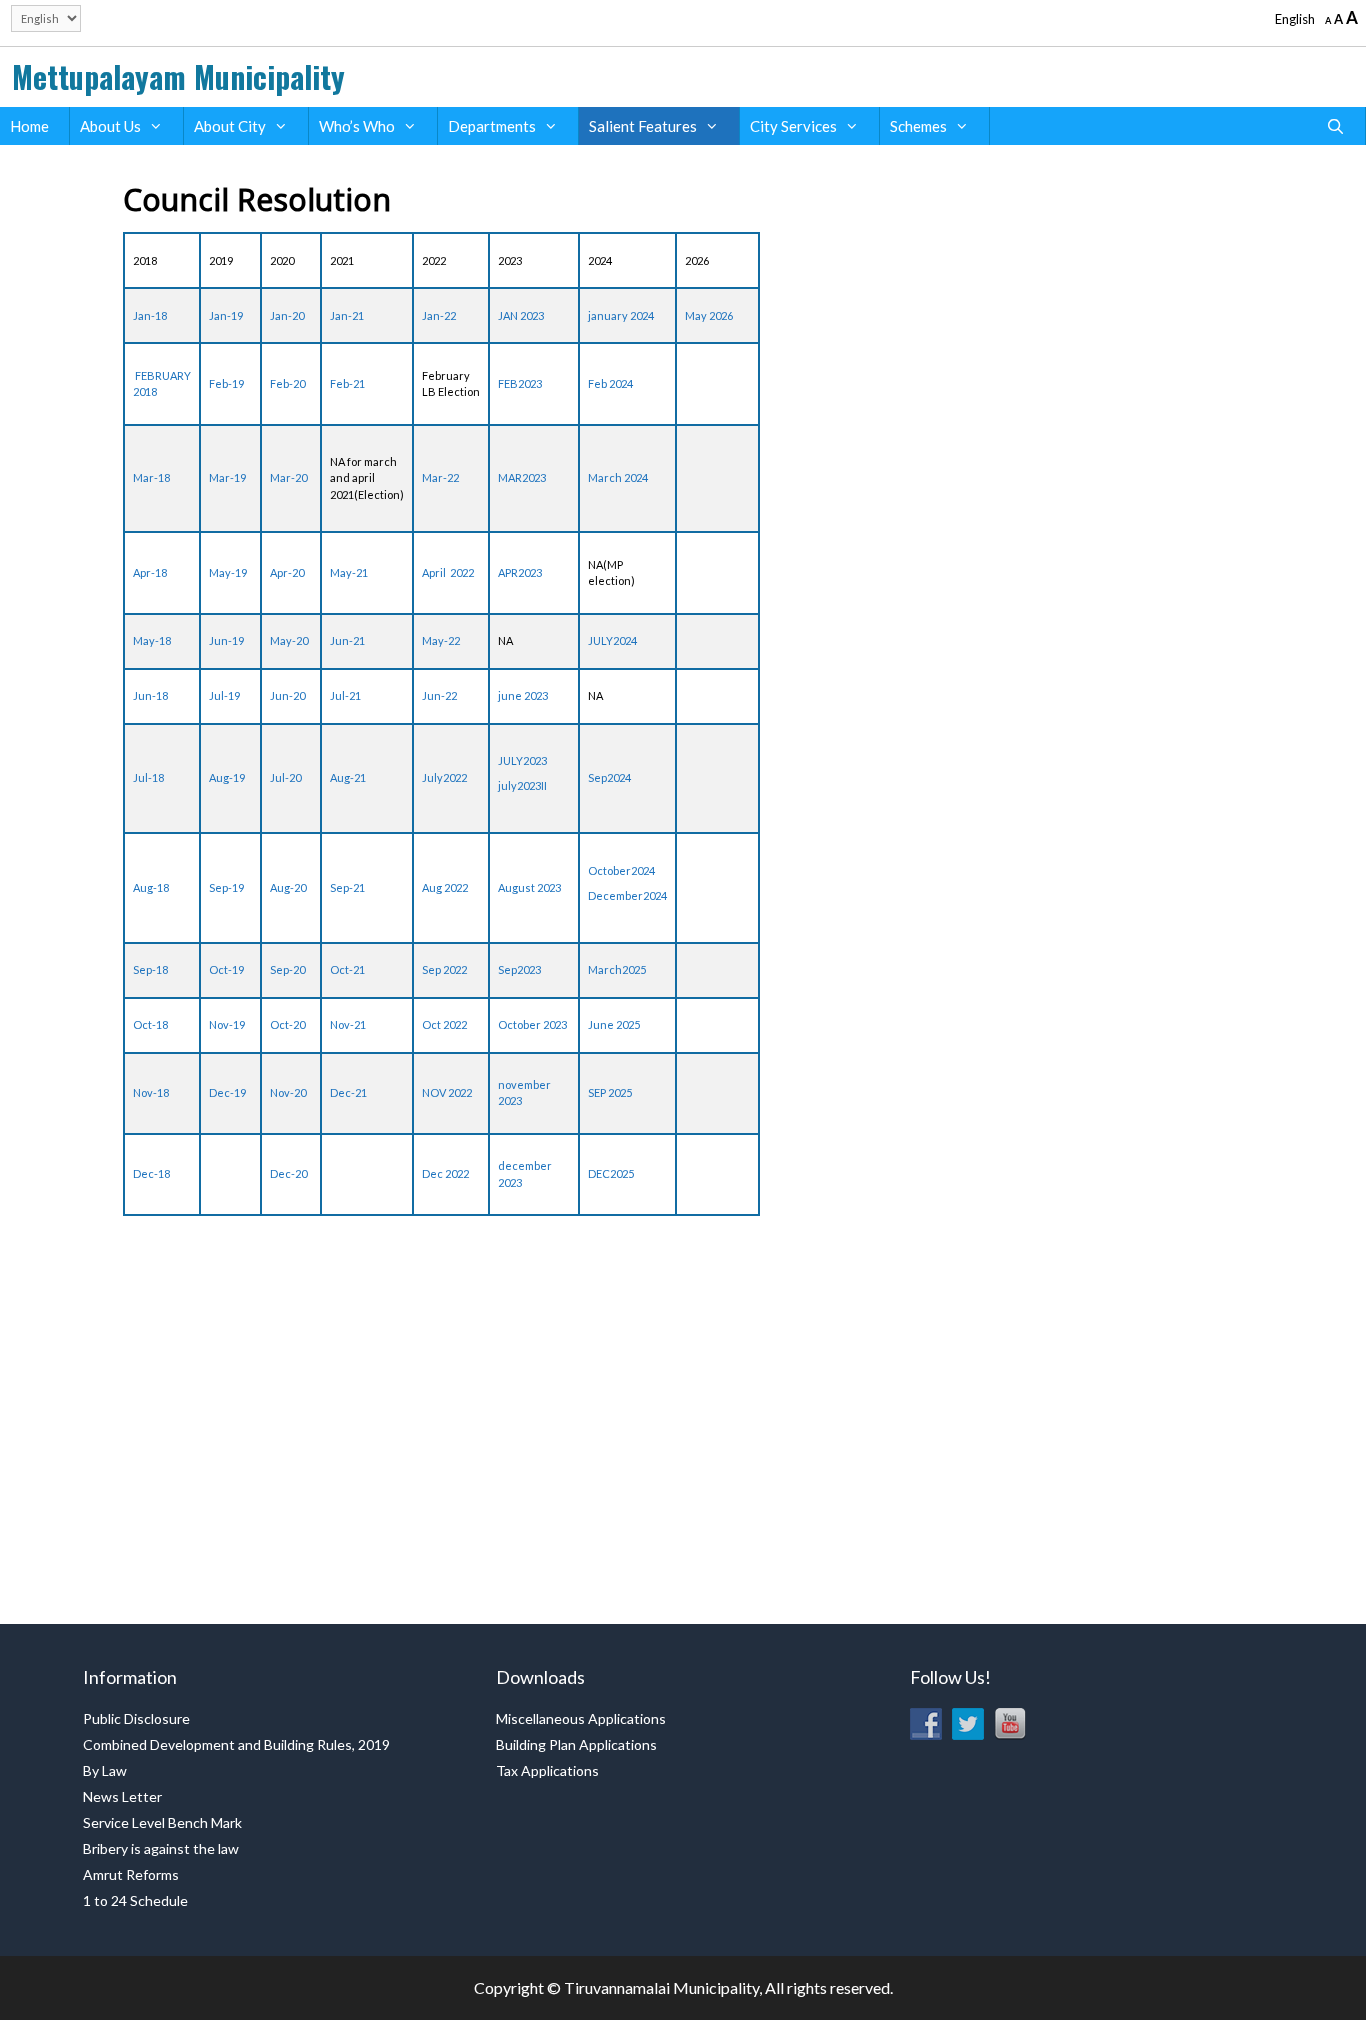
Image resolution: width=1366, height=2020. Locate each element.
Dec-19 (227, 1092)
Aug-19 (227, 777)
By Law (105, 1770)
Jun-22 (439, 695)
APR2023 (520, 572)
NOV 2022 (447, 1092)
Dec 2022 (445, 1173)
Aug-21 (348, 777)
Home (29, 126)
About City (230, 126)
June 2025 (614, 1024)
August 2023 (529, 887)
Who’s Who (357, 126)
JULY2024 (612, 640)
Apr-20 (287, 572)
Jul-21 (345, 695)
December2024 (627, 895)
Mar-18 (151, 477)
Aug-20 (288, 887)
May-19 (228, 572)
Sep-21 (347, 887)
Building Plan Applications (576, 1744)
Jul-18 (148, 777)
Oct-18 (150, 1024)
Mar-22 (440, 477)
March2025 (617, 969)
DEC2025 (611, 1173)
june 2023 (523, 695)
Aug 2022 (445, 887)
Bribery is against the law (161, 1848)
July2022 (444, 777)
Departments (492, 126)
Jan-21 (347, 315)
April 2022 (448, 572)
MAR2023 (522, 477)
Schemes (918, 126)
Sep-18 (150, 969)
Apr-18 (150, 572)
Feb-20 (287, 383)
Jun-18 (150, 695)
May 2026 (709, 315)
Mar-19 (227, 477)
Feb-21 (347, 383)
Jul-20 (285, 777)
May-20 (289, 640)
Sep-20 (287, 969)
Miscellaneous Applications (581, 1718)
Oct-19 (226, 969)
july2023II (522, 785)
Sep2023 (519, 969)
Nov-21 (348, 1024)
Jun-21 (347, 640)
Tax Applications (547, 1770)
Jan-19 (226, 315)
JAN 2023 (521, 315)
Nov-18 (151, 1092)
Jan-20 (287, 315)
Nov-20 (288, 1092)
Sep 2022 (444, 969)
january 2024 (621, 315)
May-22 (441, 640)
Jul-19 (224, 695)
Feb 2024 (610, 383)
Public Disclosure (136, 1718)
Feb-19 (226, 383)
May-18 (152, 640)
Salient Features (643, 126)
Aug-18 (151, 887)
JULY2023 (522, 760)
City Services (793, 126)
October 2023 (532, 1024)
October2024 (621, 870)
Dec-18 (151, 1173)
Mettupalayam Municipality (178, 76)
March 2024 (618, 477)
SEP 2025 (610, 1092)
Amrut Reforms (131, 1874)
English (1295, 19)
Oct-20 (287, 1024)
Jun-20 (287, 695)
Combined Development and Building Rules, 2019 (236, 1744)
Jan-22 (439, 315)
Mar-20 (288, 477)
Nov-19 (227, 1024)
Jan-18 (150, 315)
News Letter (122, 1796)
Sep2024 (609, 777)
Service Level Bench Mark (162, 1822)
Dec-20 (288, 1173)
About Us (110, 126)
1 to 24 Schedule (135, 1900)
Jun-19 (226, 640)
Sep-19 (226, 887)
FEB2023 (520, 383)
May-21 (349, 572)
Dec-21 (348, 1092)
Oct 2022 (444, 1024)
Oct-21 (347, 969)
